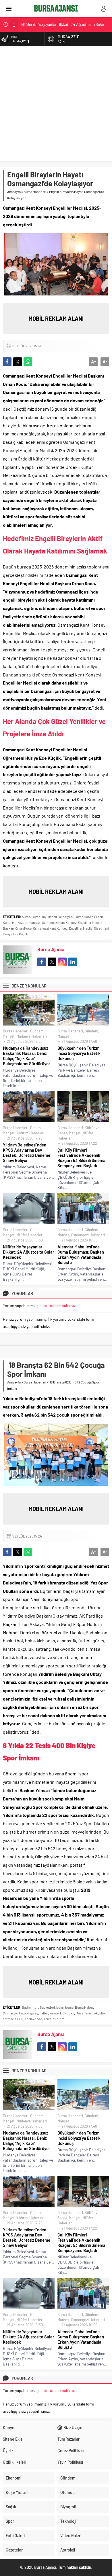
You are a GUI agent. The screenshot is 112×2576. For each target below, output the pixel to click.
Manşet (9, 1036)
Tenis (48, 2019)
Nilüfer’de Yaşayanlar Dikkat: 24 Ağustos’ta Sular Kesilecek (29, 1252)
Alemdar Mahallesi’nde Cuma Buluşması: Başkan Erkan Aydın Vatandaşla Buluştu (81, 1254)
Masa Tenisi (84, 2013)
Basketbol (47, 2007)
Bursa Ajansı (51, 949)
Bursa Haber (84, 917)
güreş (34, 2013)
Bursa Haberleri (35, 192)
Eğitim (35, 1128)
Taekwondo (33, 2019)
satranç (8, 2019)
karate (54, 2013)
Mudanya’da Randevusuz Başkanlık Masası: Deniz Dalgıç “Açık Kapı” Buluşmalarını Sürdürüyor (27, 1056)
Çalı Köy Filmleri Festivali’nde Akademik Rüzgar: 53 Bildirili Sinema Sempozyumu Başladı (81, 1158)
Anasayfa (14, 192)
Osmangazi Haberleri (88, 1235)
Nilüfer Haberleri (30, 1235)
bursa (26, 917)
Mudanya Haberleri (32, 1036)
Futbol (24, 2013)
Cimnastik (10, 2013)
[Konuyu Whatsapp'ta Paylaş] (28, 362)
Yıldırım (59, 2019)
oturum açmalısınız (59, 1306)
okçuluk (100, 2013)
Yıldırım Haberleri (30, 1133)
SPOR (19, 2019)
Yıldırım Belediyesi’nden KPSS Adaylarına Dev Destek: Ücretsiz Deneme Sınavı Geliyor (27, 1153)
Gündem (37, 1031)
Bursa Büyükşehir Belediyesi (52, 917)
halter (44, 2013)
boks (60, 2007)
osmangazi (33, 922)
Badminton (30, 2007)
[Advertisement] (56, 105)
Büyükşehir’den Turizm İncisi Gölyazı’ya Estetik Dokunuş (79, 1053)
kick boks (67, 2013)
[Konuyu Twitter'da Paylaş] (18, 362)
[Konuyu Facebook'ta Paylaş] (7, 362)
